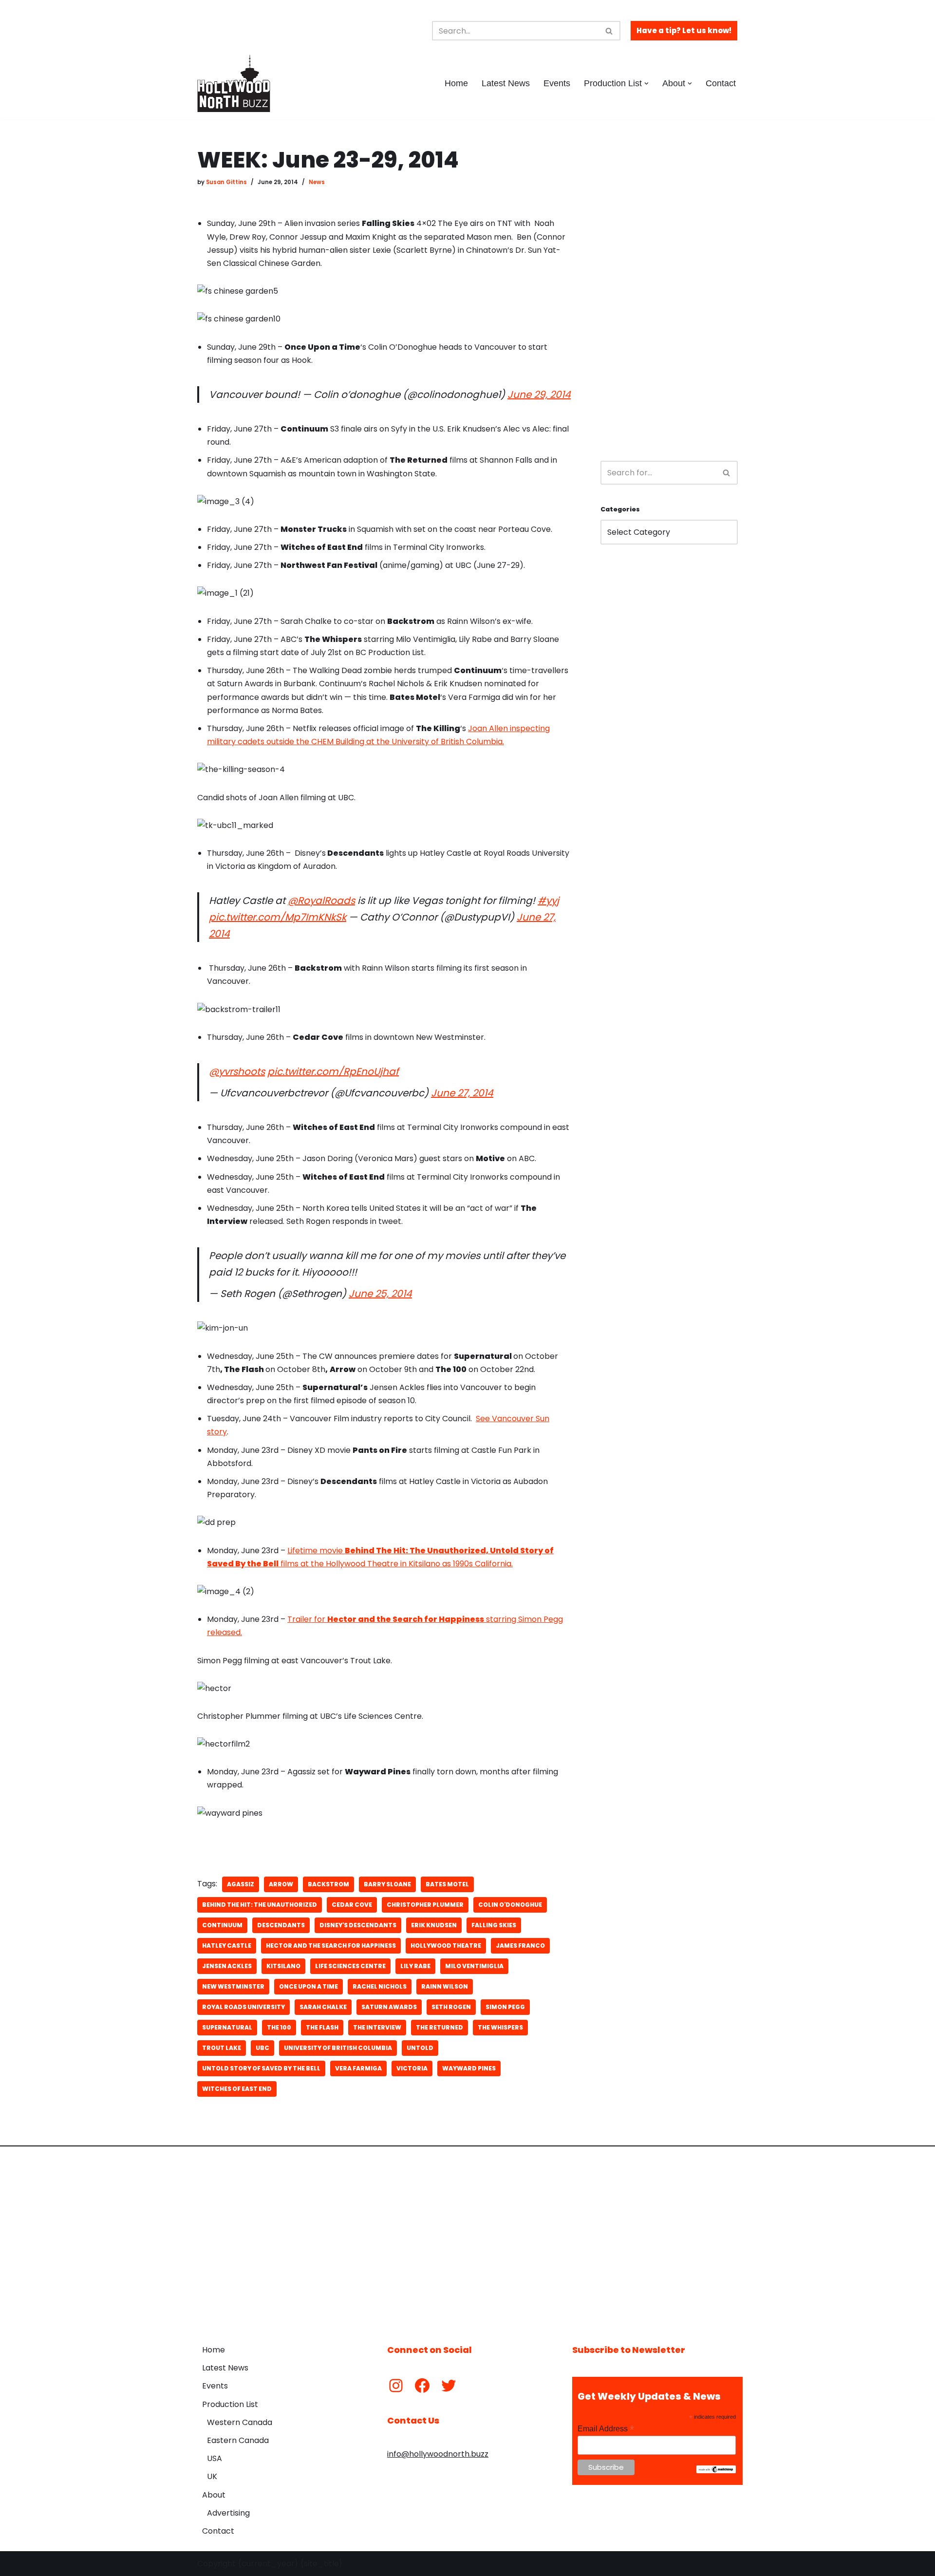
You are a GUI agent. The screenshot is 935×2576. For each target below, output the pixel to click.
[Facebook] (422, 2386)
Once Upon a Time (309, 1986)
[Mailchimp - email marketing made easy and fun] (716, 2471)
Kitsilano (283, 1966)
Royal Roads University (243, 2007)
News (317, 182)
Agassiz (241, 1884)
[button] (646, 84)
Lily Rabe (415, 1966)
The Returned (439, 2027)
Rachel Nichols (380, 1986)
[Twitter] (449, 2386)
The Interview (377, 2027)
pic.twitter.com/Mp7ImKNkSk (278, 917)
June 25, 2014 (380, 1294)
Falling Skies (494, 1925)
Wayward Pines (469, 2068)
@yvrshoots (237, 1072)
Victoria (412, 2068)
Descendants (281, 1925)
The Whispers (500, 2027)
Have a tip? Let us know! (684, 30)
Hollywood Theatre (446, 1946)
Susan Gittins (226, 182)
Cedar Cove (352, 1905)
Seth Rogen (451, 2007)
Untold (420, 2048)
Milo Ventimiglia (474, 1966)
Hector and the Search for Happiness (331, 1946)
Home (456, 83)
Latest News (506, 83)
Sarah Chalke (323, 2007)
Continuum (222, 1925)
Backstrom (328, 1884)
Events (557, 83)
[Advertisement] (669, 295)
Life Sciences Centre (350, 1966)
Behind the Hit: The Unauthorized (260, 1905)
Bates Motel (447, 1884)
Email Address (606, 2429)
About (214, 2495)
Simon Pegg (505, 2007)
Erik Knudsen (434, 1925)
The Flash (322, 2027)
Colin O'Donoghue (510, 1905)
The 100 (279, 2027)
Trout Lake (222, 2048)
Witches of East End (237, 2089)
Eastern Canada (238, 2440)
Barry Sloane (387, 1884)
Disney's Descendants (358, 1925)
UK (212, 2476)
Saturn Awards (389, 2007)
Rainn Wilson (445, 1986)
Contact (721, 83)
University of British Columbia (338, 2048)
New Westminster (233, 1986)
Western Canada (240, 2422)
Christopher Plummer (425, 1905)
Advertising (228, 2513)
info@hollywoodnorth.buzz (438, 2454)
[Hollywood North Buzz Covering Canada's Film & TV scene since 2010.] (234, 83)
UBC (262, 2048)
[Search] (609, 31)
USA (215, 2458)
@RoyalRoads (321, 901)
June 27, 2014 (462, 1093)
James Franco (520, 1946)
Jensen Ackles (227, 1966)
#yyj (548, 901)
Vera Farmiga (358, 2068)
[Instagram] (396, 2386)
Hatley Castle (227, 1946)
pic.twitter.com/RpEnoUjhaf (333, 1072)
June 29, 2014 (539, 395)
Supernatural (227, 2027)
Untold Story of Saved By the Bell (261, 2068)
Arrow (281, 1884)
